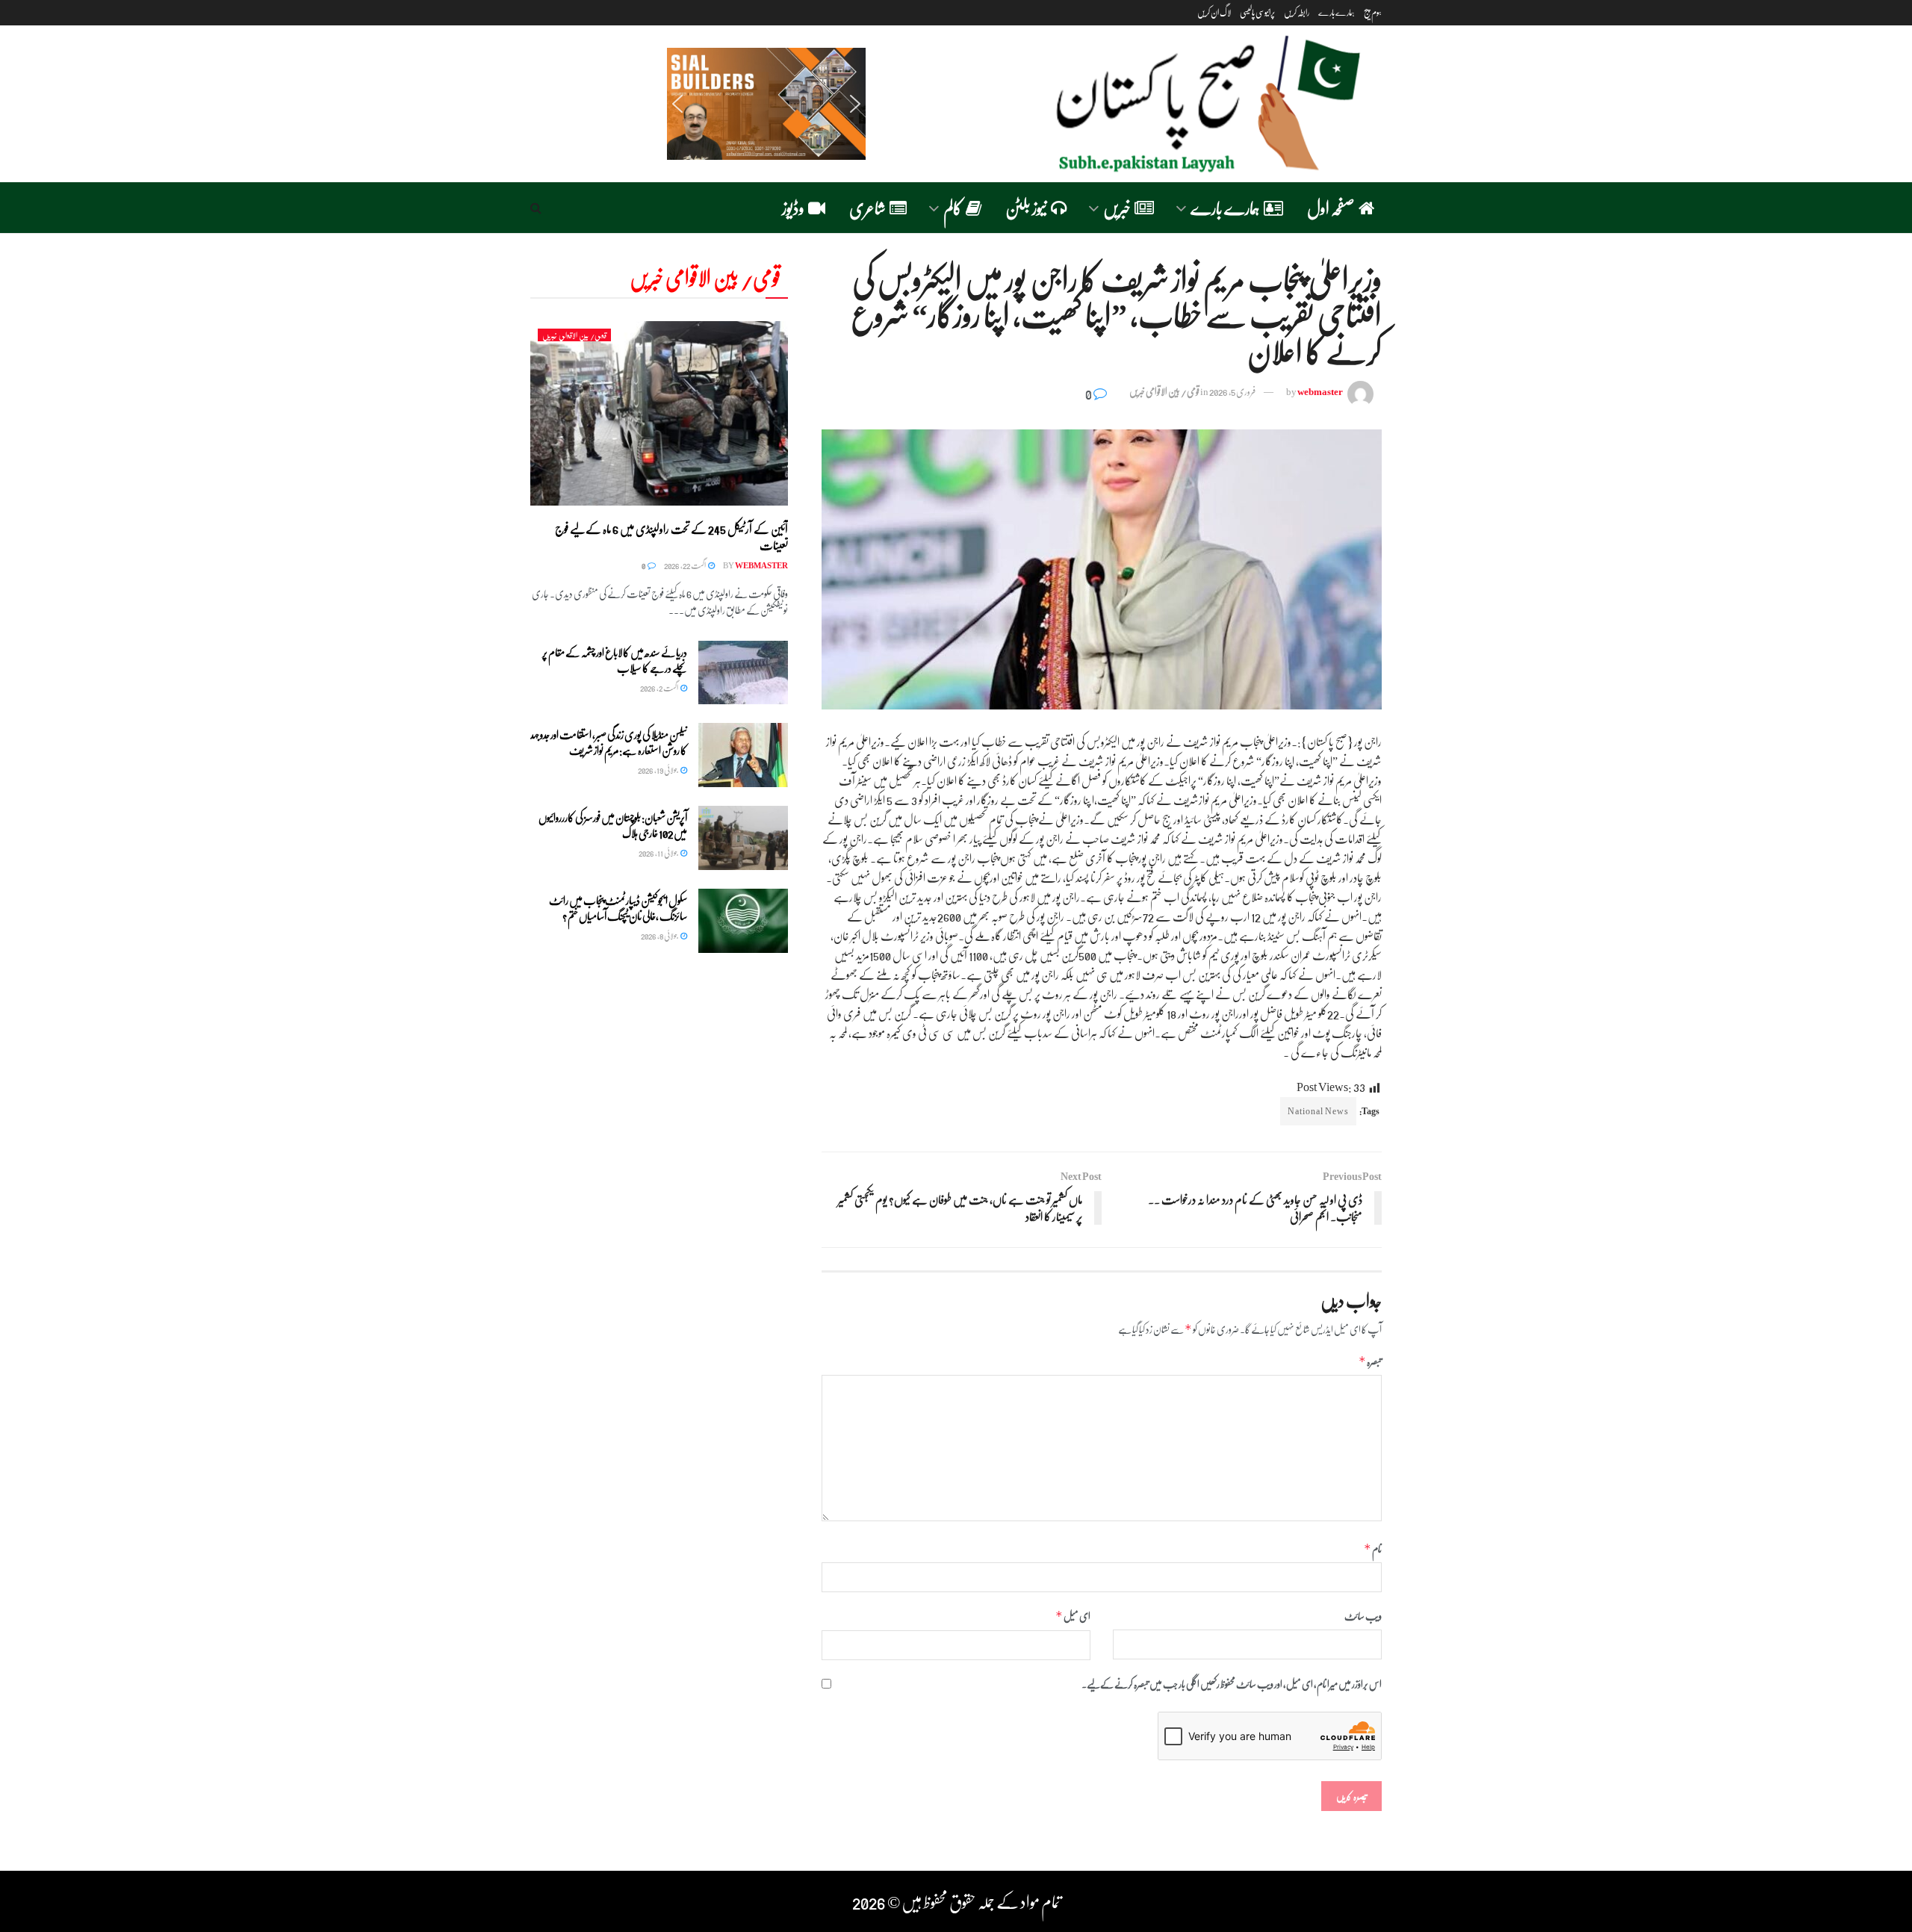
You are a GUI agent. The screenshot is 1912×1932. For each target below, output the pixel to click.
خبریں (1117, 207)
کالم (953, 207)
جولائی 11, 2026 (659, 852)
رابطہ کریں (1297, 12)
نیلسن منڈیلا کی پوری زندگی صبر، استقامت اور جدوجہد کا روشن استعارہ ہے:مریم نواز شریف (609, 742)
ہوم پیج (1373, 12)
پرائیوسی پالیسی (1257, 12)
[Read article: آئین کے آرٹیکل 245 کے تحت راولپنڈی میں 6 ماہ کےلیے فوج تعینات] (659, 413)
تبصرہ (1370, 1361)
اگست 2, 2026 (659, 687)
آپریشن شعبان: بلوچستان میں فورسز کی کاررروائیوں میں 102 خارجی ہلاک (613, 825)
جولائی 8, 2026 (660, 935)
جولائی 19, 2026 (658, 770)
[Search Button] (536, 208)
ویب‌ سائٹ (1363, 1615)
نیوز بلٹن (1026, 207)
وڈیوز (793, 207)
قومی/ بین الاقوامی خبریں (1164, 391)
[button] (766, 104)
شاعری (867, 207)
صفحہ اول (1331, 207)
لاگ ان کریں (1214, 12)
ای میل (1073, 1616)
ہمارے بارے (1337, 12)
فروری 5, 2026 (1232, 391)
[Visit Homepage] (1202, 104)
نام (1373, 1549)
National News (1318, 1111)
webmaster (1320, 391)
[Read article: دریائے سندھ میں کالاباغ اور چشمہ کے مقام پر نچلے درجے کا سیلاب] (743, 673)
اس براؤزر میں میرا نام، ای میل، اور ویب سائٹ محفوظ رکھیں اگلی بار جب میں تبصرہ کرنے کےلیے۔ (1232, 1683)
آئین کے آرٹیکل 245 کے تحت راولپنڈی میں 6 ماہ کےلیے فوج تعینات (671, 537)
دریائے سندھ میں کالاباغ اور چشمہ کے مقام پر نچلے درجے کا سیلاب (615, 660)
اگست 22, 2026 (685, 565)
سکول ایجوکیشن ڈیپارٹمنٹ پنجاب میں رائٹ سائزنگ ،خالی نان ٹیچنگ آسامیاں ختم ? (618, 908)
